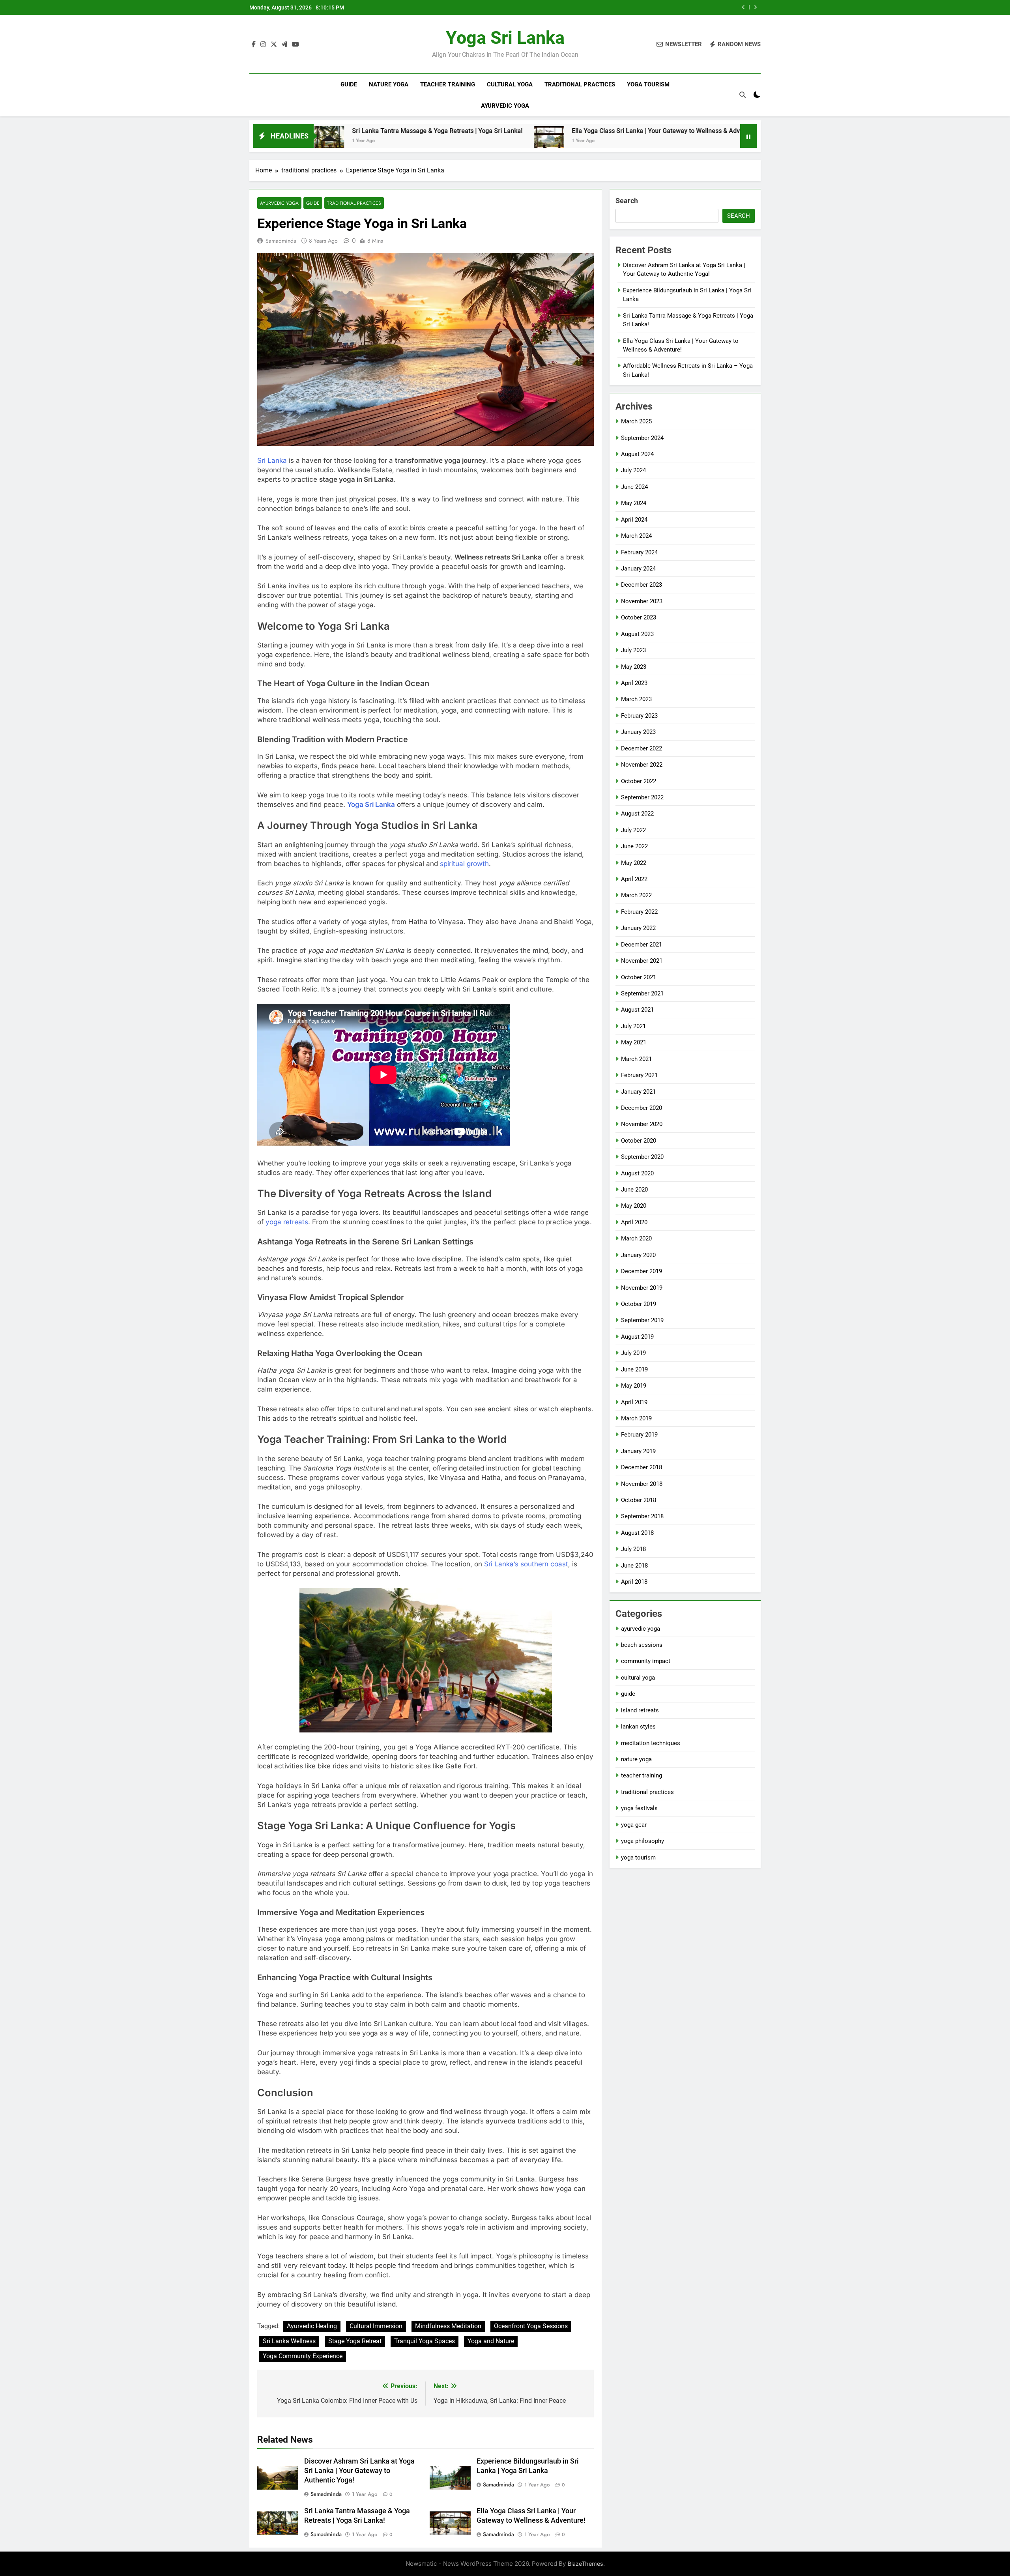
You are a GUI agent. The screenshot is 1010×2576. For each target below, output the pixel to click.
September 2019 (642, 1320)
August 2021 (637, 1010)
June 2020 (634, 1190)
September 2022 (642, 797)
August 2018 (637, 1533)
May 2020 (634, 1206)
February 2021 (639, 1075)
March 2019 (636, 1418)
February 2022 (639, 912)
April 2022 (634, 879)
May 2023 (634, 667)
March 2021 (636, 1059)
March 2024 (636, 536)
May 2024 (634, 503)
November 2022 (642, 765)
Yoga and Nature (491, 2341)
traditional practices (580, 84)
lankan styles (638, 1727)
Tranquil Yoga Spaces (425, 2341)
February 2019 (639, 1435)
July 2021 (633, 1026)
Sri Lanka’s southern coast (526, 1564)
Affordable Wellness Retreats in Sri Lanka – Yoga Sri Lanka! (740, 131)
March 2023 (636, 699)
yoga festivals (639, 1808)
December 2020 (642, 1108)
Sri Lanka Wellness (289, 2341)
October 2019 (639, 1304)
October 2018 (639, 1500)
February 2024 (639, 552)
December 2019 (642, 1271)
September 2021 (642, 993)
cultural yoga (510, 84)
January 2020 (638, 1255)
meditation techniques (651, 1743)
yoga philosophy (642, 1841)
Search (627, 201)
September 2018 (642, 1516)
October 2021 (639, 977)
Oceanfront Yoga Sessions (531, 2326)
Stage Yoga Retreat (355, 2341)
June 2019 (634, 1369)
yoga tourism (648, 84)
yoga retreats (287, 1222)
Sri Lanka (272, 460)
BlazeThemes (585, 2564)
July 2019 (633, 1353)
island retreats (640, 1710)
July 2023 (633, 650)
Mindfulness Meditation (448, 2326)
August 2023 (637, 634)
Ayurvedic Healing (312, 2326)
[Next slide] (755, 7)
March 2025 (636, 421)
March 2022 (636, 895)
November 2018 (642, 1484)
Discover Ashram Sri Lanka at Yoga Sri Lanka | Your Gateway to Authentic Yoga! (359, 2471)
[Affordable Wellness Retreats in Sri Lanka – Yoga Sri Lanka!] (632, 141)
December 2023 (642, 585)
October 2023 (639, 617)
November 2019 (642, 1288)
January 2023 (638, 732)
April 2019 (634, 1402)
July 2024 (633, 470)
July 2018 (633, 1549)
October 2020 (639, 1141)
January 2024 (638, 569)
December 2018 (642, 1467)
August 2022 (637, 814)
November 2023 (642, 601)
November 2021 (642, 961)
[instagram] (263, 45)
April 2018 (634, 1582)
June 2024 (634, 487)
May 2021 (634, 1042)
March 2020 (636, 1238)
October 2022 (639, 781)
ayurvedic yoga (505, 106)
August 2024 (637, 454)
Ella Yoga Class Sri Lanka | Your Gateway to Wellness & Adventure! (635, 7)
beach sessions (642, 1645)
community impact (646, 1661)
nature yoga (389, 84)
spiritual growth (464, 864)
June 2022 (634, 846)
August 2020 (637, 1173)
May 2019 (634, 1386)
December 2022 (642, 748)
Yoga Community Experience (303, 2356)
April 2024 (634, 520)
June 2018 (634, 1566)
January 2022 (638, 928)
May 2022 (634, 863)
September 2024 (642, 438)
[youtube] (296, 45)
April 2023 (634, 683)
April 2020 (634, 1222)
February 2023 (639, 716)
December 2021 (642, 945)
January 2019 (638, 1451)
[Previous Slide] (743, 7)
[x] (274, 45)
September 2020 (642, 1157)
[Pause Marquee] (748, 136)
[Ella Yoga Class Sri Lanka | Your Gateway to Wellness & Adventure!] (394, 141)
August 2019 (637, 1337)
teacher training (448, 84)
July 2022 (633, 830)
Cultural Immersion (376, 2326)
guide (349, 84)
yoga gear (634, 1825)
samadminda (281, 241)
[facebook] (254, 45)
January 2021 (638, 1092)
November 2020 (642, 1124)
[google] (284, 45)
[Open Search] (743, 95)
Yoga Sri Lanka (505, 38)
